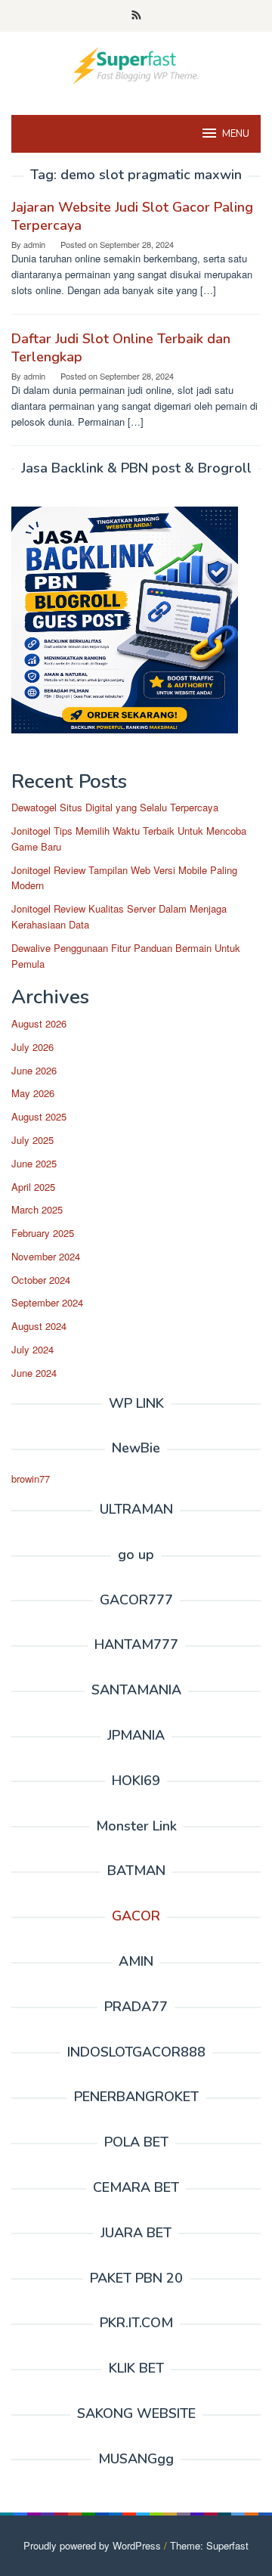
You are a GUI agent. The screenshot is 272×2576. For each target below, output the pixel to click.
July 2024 (32, 1349)
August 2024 (39, 1326)
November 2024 (46, 1256)
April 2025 (33, 1187)
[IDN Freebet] (136, 64)
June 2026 (34, 1070)
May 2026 (33, 1093)
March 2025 (37, 1209)
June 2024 (34, 1373)
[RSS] (136, 16)
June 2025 (34, 1163)
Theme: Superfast (209, 2545)
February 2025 (43, 1233)
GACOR (136, 1916)
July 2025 (32, 1140)
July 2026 (32, 1047)
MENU (236, 134)
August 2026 (39, 1023)
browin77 (31, 1479)
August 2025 (39, 1116)
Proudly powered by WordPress (92, 2545)
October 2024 (41, 1280)
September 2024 (47, 1302)
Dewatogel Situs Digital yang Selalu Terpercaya (115, 807)
